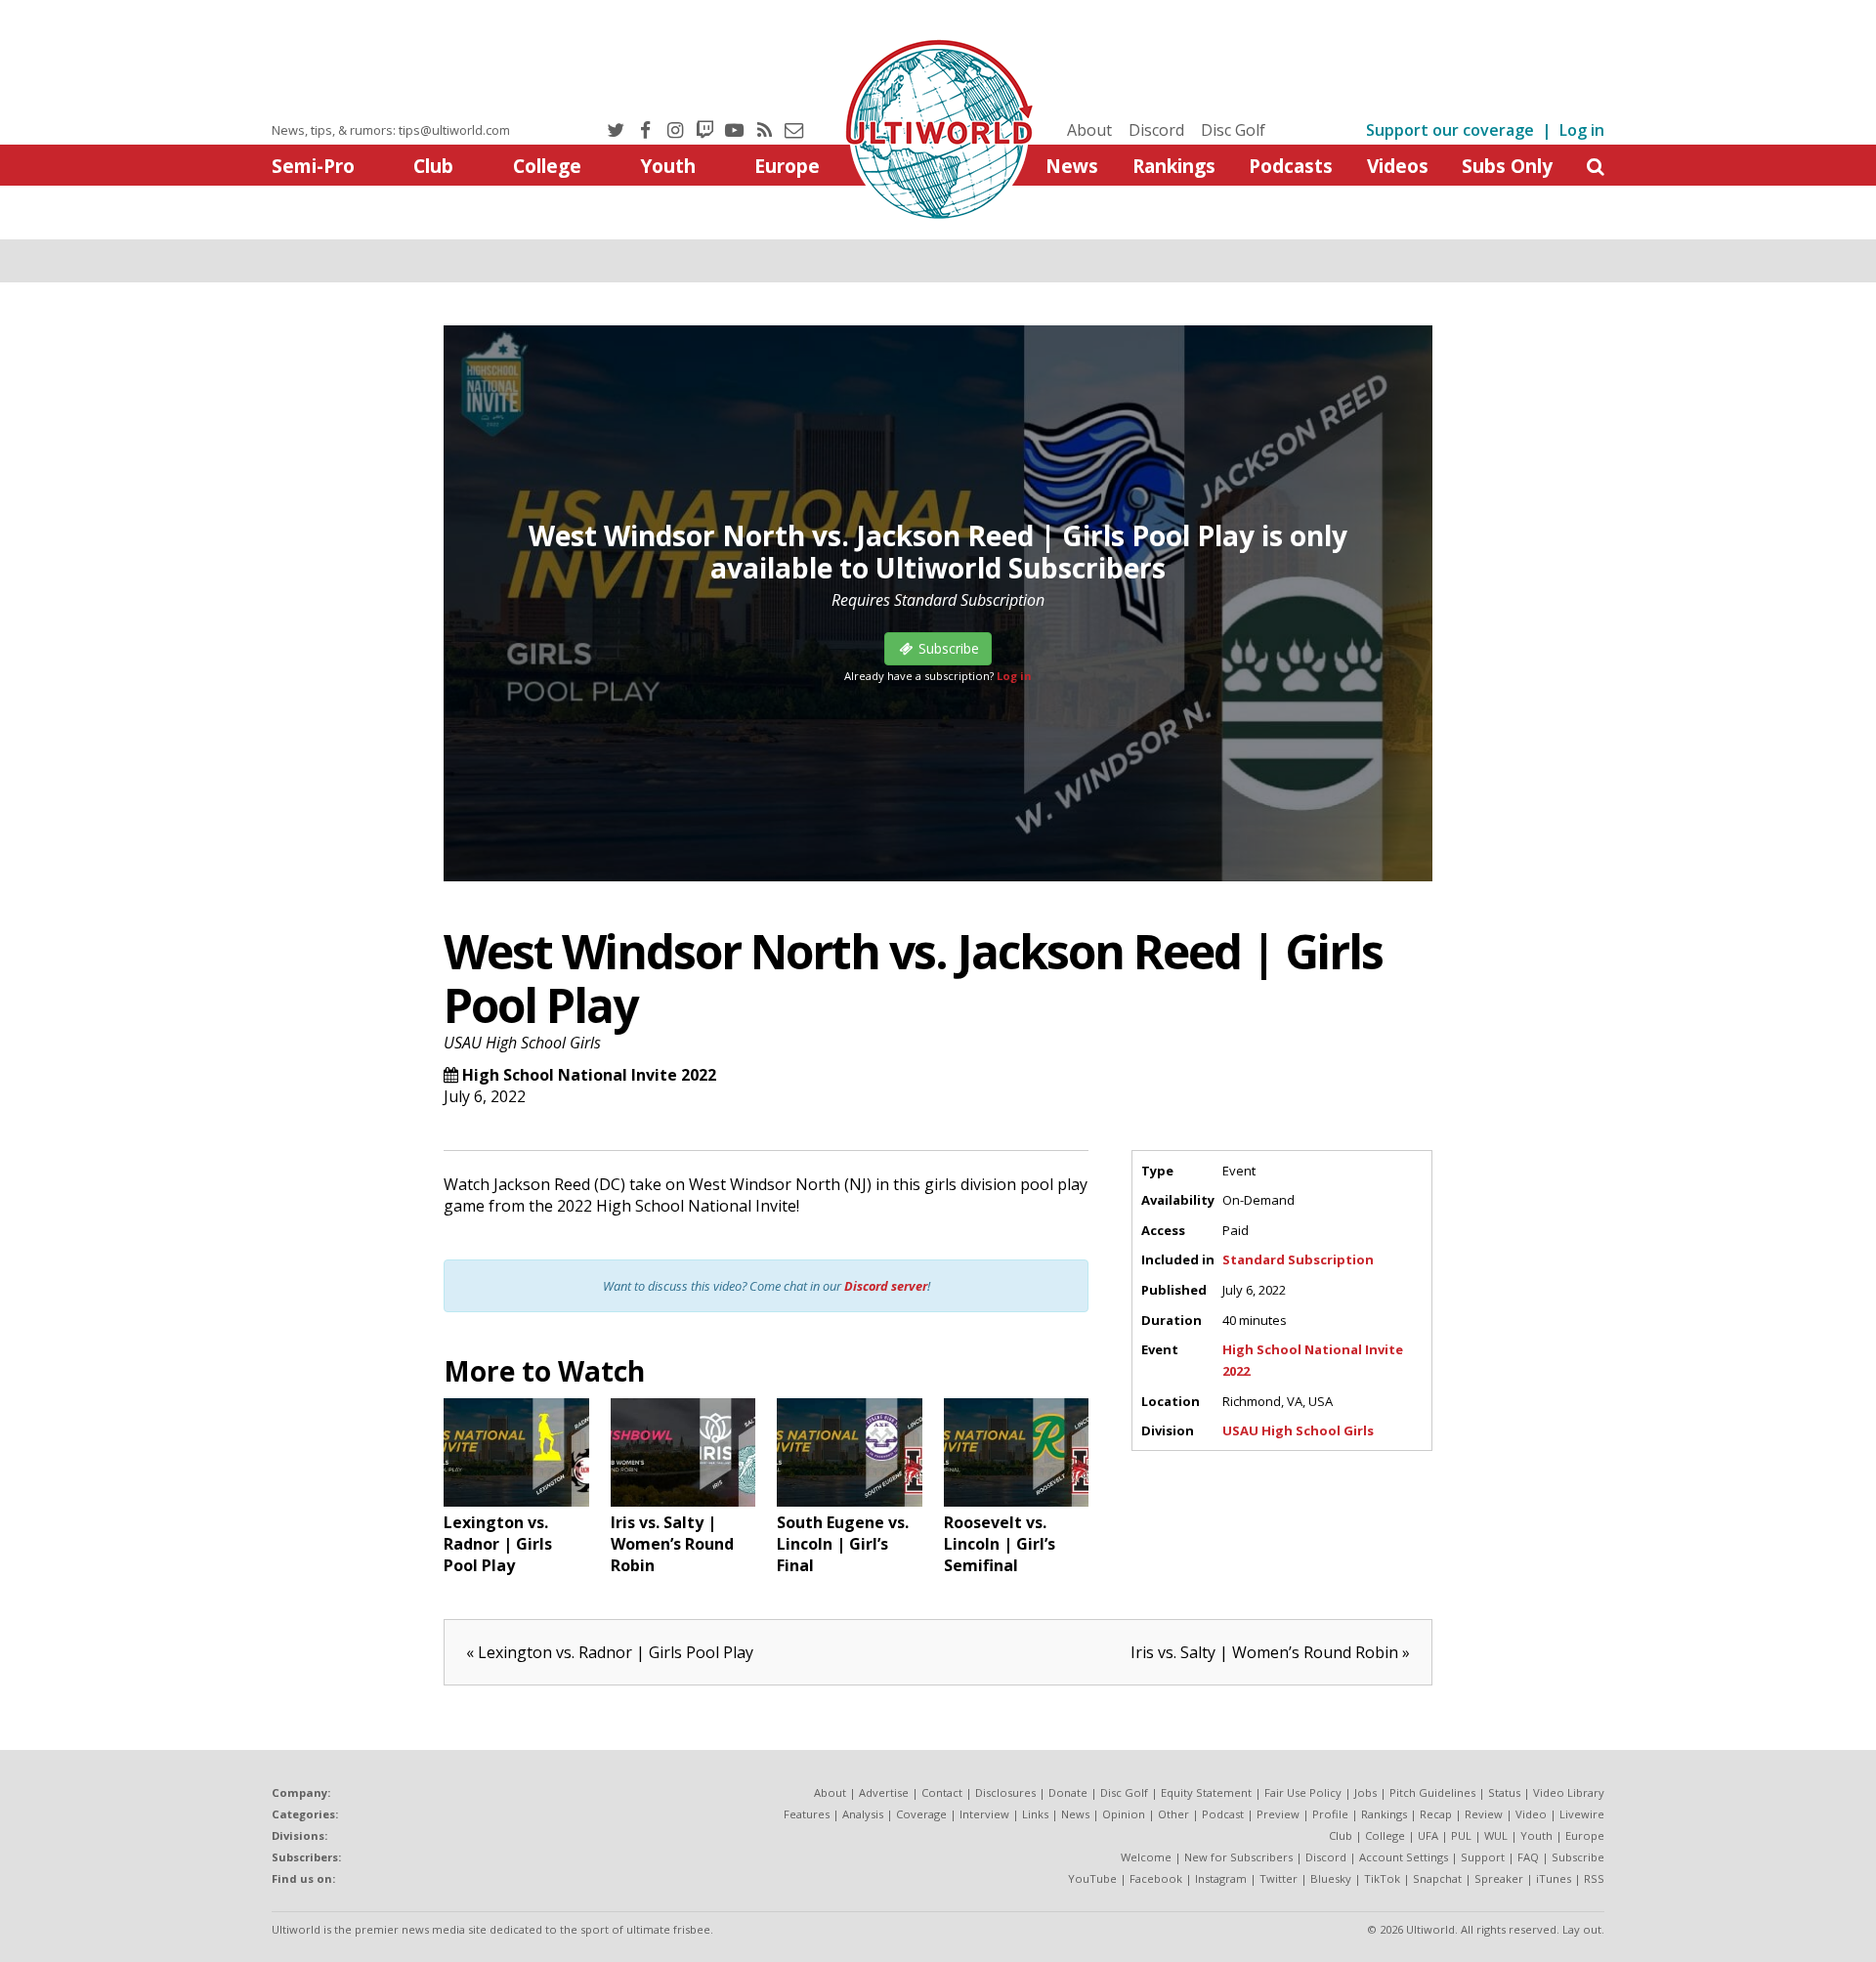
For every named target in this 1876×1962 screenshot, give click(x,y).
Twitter (1279, 1878)
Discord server (886, 1286)
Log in (1582, 130)
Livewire (1582, 1814)
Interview (984, 1814)
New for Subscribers (1238, 1857)
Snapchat (1437, 1878)
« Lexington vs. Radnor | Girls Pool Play (610, 1652)
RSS (1594, 1878)
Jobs (1365, 1792)
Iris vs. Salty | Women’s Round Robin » (1270, 1652)
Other (1173, 1814)
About (1089, 130)
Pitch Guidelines (1432, 1792)
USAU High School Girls (522, 1043)
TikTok (1382, 1878)
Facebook (1156, 1878)
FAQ (1528, 1857)
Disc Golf (1233, 130)
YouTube (1092, 1878)
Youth (668, 166)
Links (1035, 1814)
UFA (1428, 1835)
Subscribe (1578, 1857)
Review (1484, 1814)
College (547, 166)
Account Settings (1404, 1857)
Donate (1068, 1792)
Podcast (1223, 1814)
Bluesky (1331, 1878)
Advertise (884, 1792)
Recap (1436, 1814)
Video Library (1569, 1792)
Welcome (1146, 1857)
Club (433, 166)
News (1072, 166)
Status (1504, 1792)
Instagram (1221, 1878)
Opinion (1124, 1814)
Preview (1278, 1814)
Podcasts (1291, 166)
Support (1483, 1857)
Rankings (1174, 166)
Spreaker (1499, 1878)
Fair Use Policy (1303, 1792)
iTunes (1554, 1878)
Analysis (863, 1814)
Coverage (921, 1814)
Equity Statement (1206, 1792)
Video (1531, 1814)
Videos (1398, 166)
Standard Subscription (1298, 1259)
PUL (1461, 1835)
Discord (1156, 130)
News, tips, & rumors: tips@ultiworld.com (391, 130)
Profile (1330, 1814)
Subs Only (1507, 166)
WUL (1496, 1835)
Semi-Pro (313, 166)
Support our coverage (1450, 130)
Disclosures (1005, 1792)
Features (807, 1814)
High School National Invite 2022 (589, 1075)
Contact (942, 1792)
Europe (787, 166)
